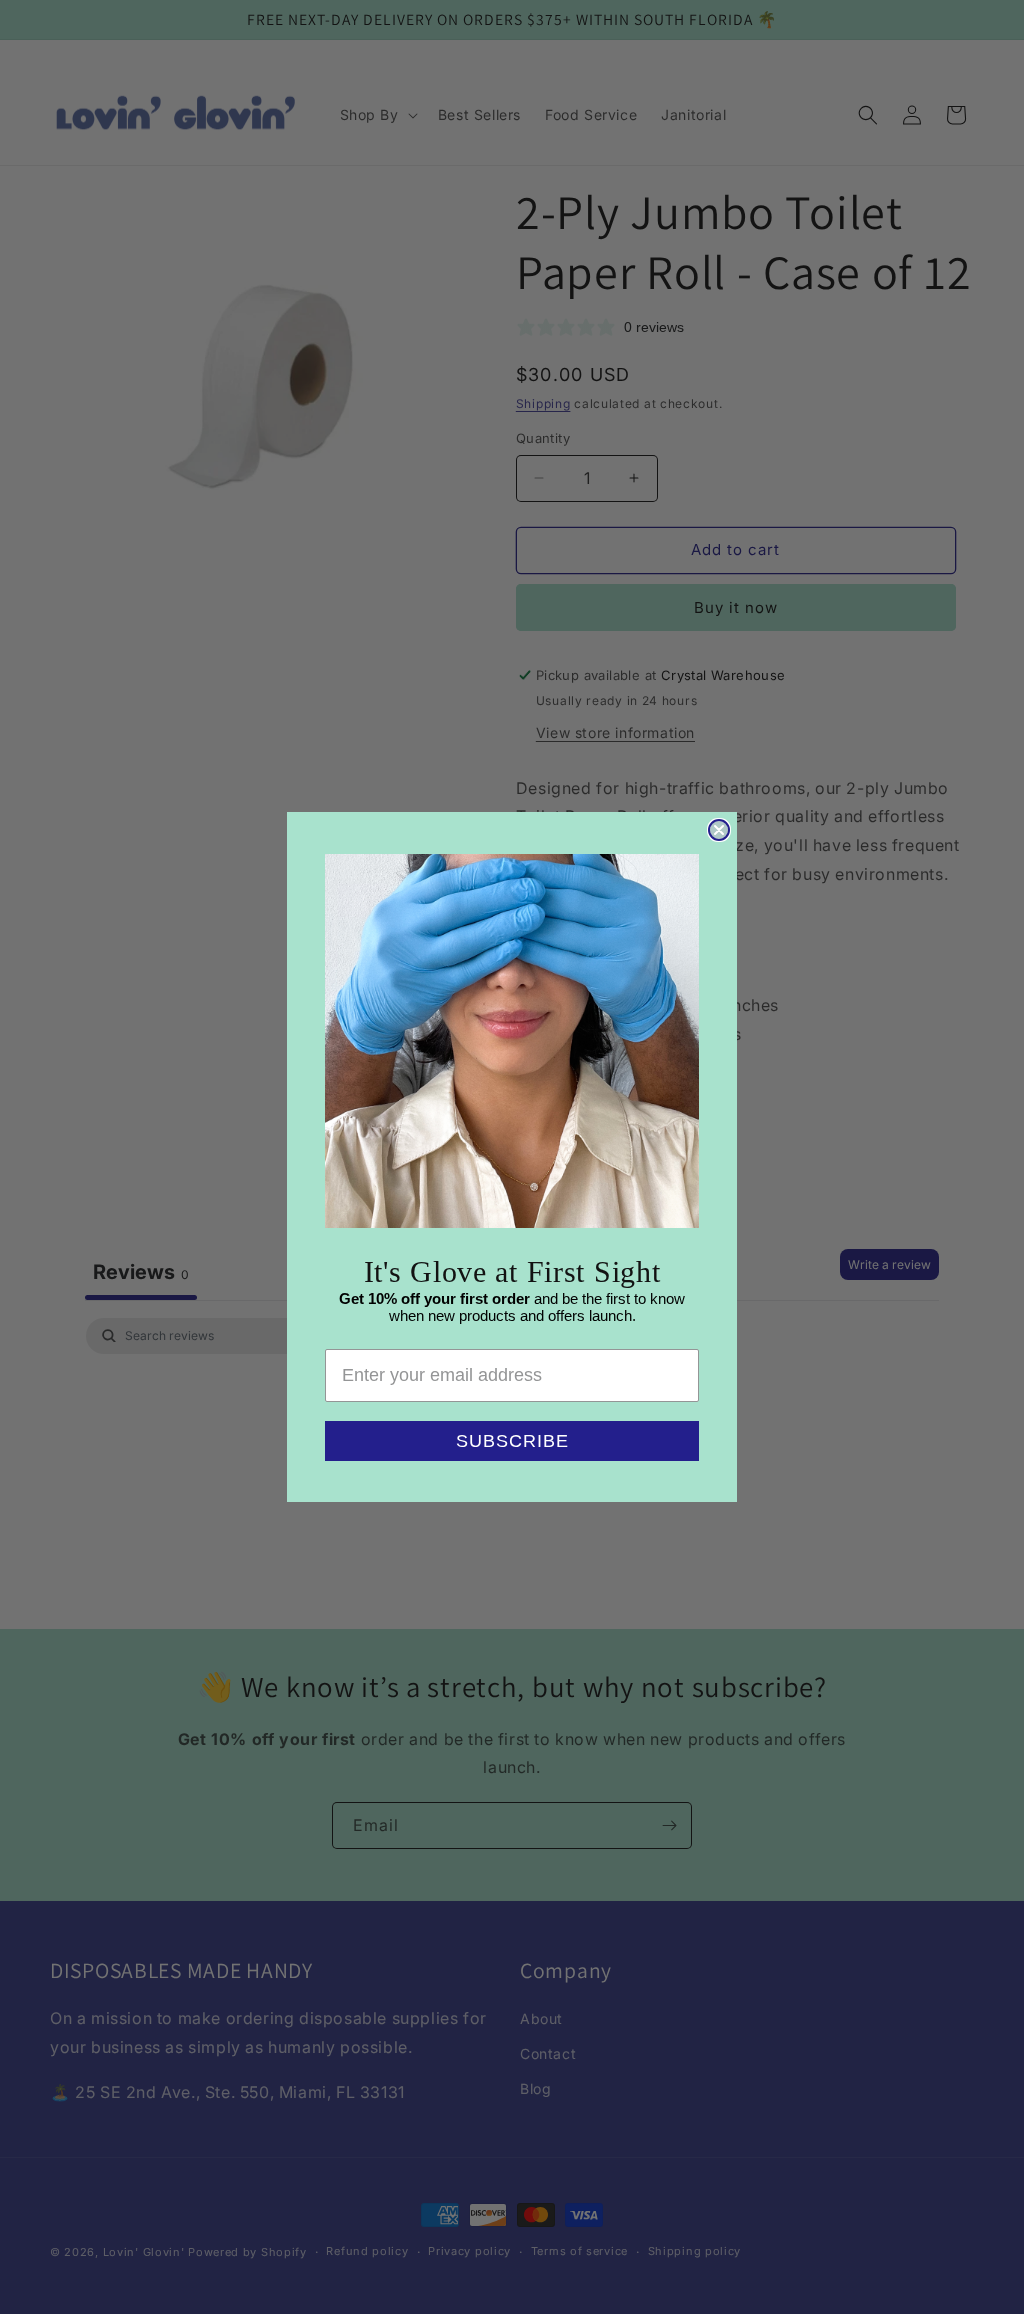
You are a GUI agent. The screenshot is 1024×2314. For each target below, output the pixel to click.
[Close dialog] (719, 830)
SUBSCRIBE (512, 1441)
